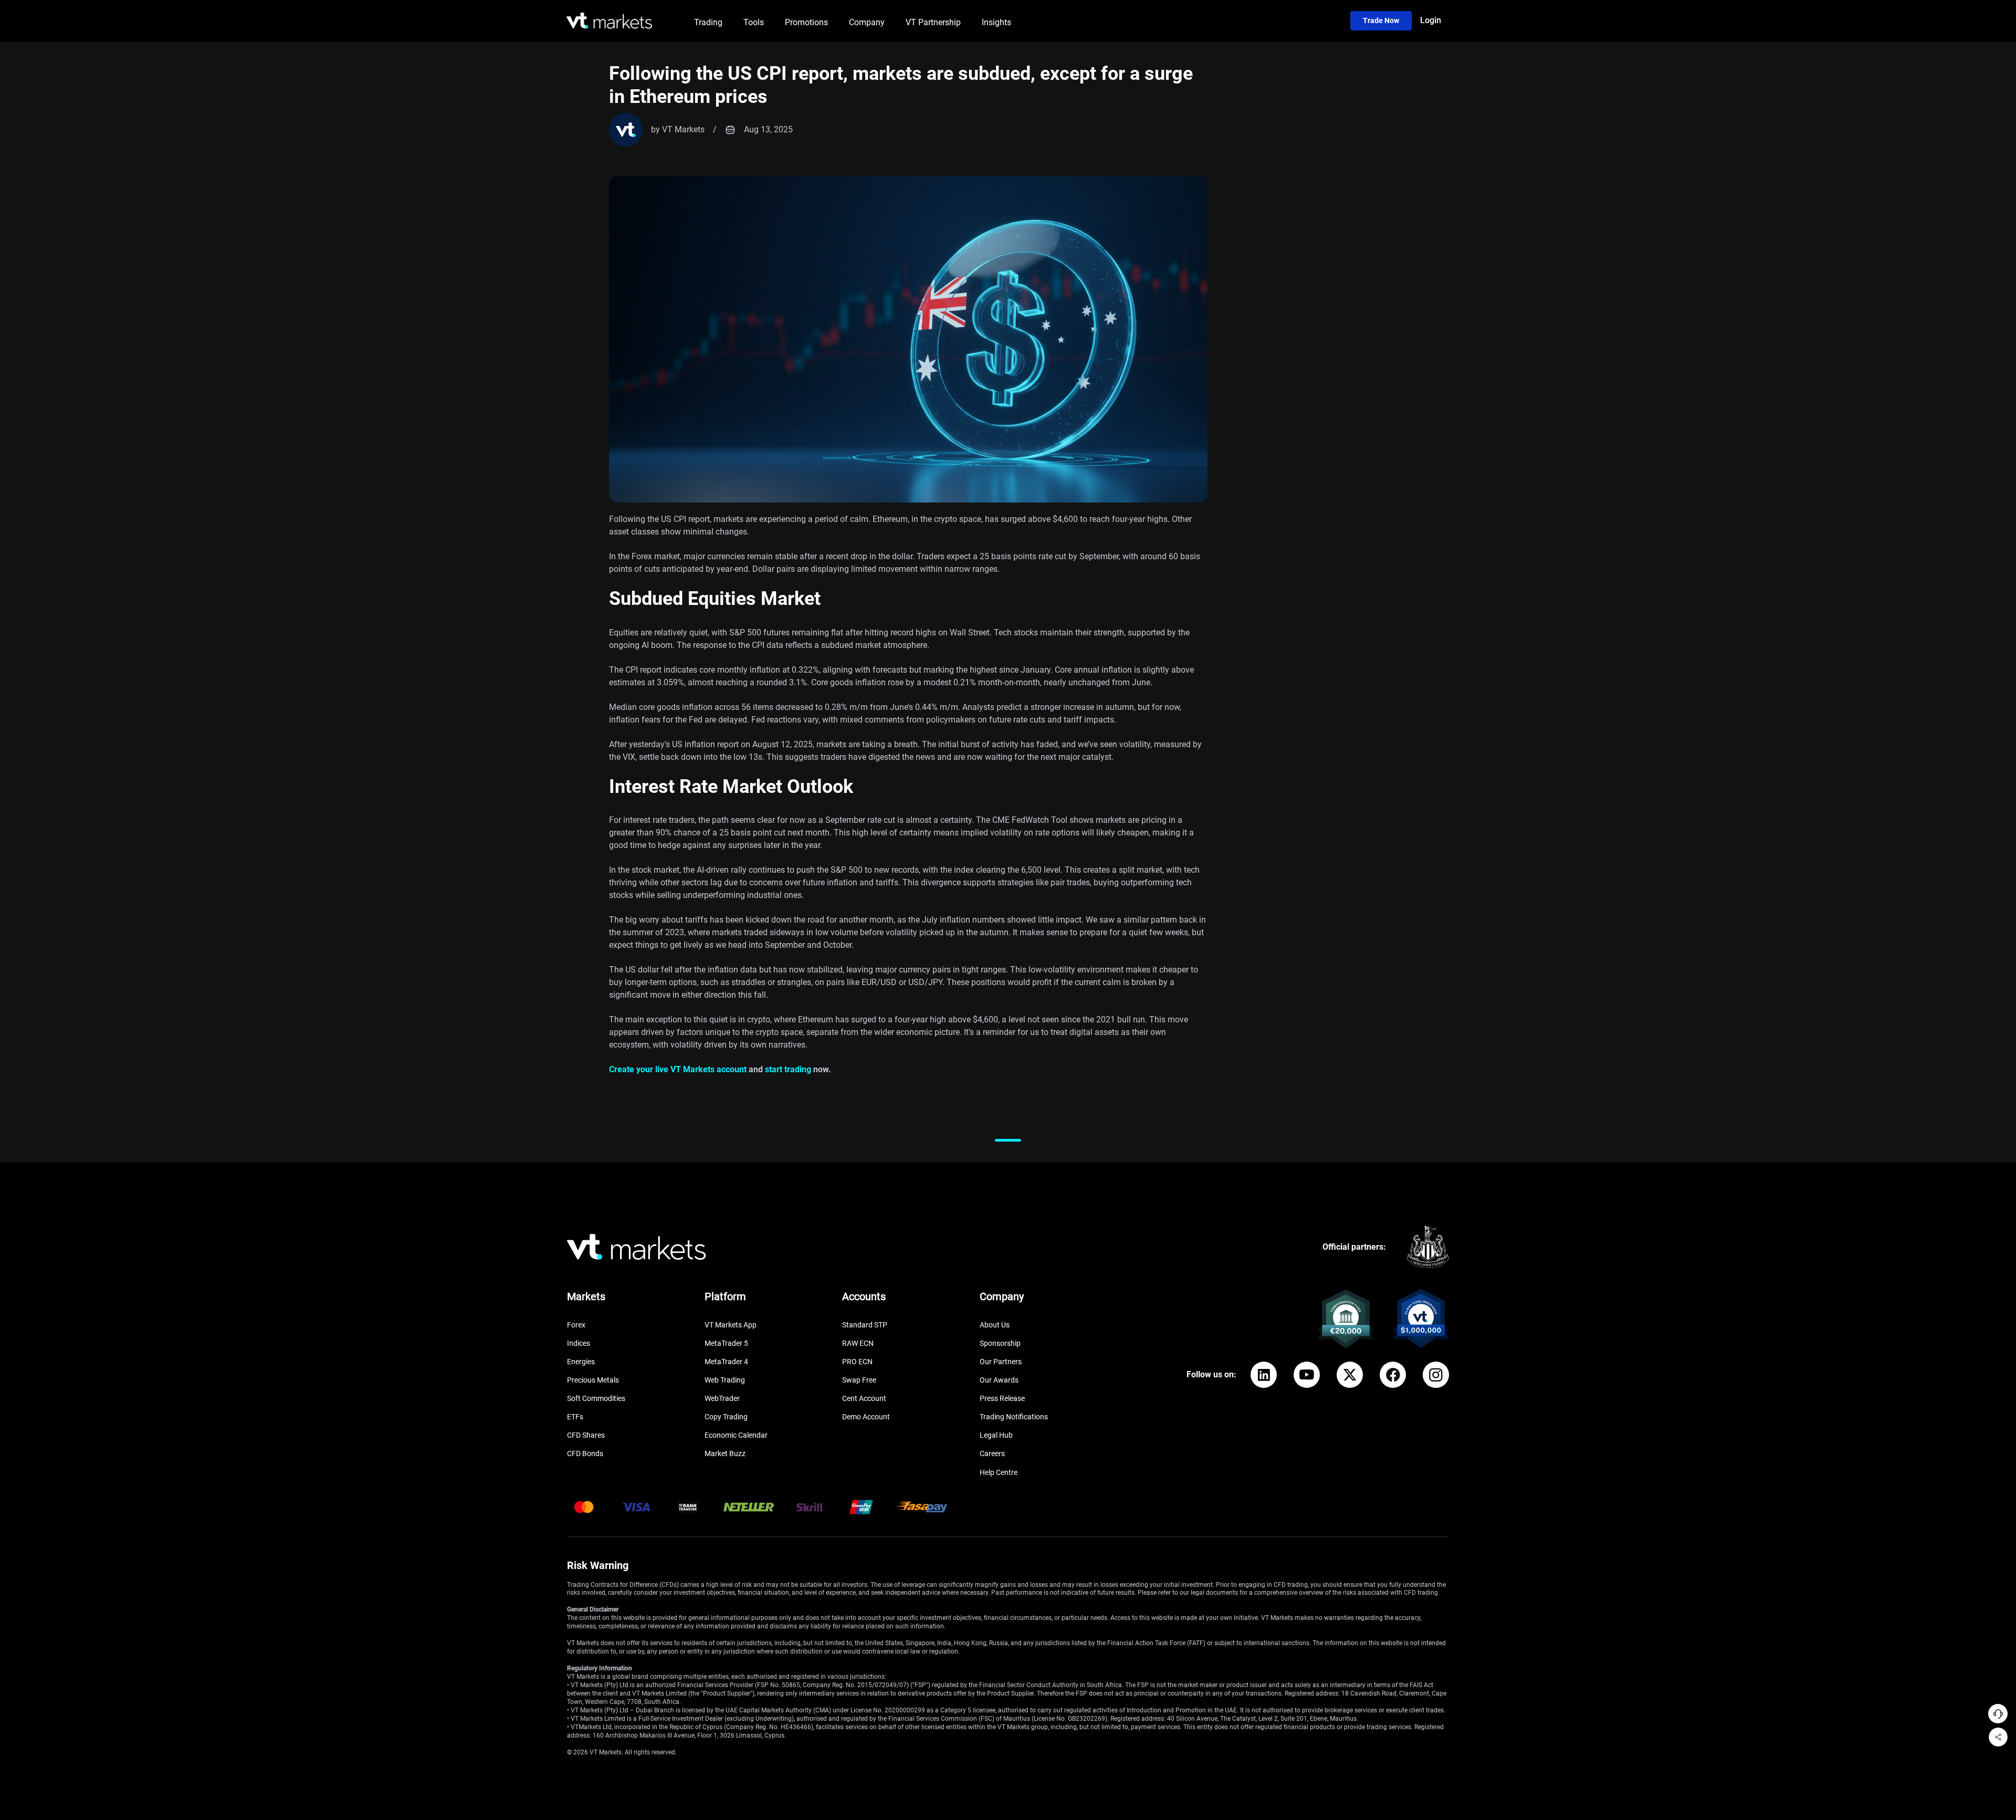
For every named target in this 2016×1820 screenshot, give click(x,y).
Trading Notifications (1014, 1417)
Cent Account (864, 1398)
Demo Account (866, 1417)
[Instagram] (1436, 1375)
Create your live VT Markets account (678, 1069)
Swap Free (859, 1380)
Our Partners (1001, 1362)
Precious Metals (593, 1380)
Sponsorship (1000, 1343)
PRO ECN (857, 1362)
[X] (1350, 1375)
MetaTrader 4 (726, 1362)
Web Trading (725, 1380)
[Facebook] (1393, 1375)
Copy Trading (726, 1417)
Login (1431, 20)
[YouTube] (1307, 1375)
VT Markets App (731, 1325)
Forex (576, 1325)
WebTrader (722, 1398)
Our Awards (999, 1380)
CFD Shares (586, 1435)
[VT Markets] (609, 21)
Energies (581, 1362)
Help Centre (999, 1472)
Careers (992, 1453)
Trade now (1381, 20)
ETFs (575, 1417)
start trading (788, 1069)
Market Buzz (725, 1453)
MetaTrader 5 (726, 1343)
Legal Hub (996, 1435)
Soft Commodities (596, 1398)
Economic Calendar (736, 1435)
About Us (995, 1325)
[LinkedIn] (1264, 1375)
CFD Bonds (585, 1453)
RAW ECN (858, 1343)
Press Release (1002, 1398)
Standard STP (865, 1325)
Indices (579, 1343)
